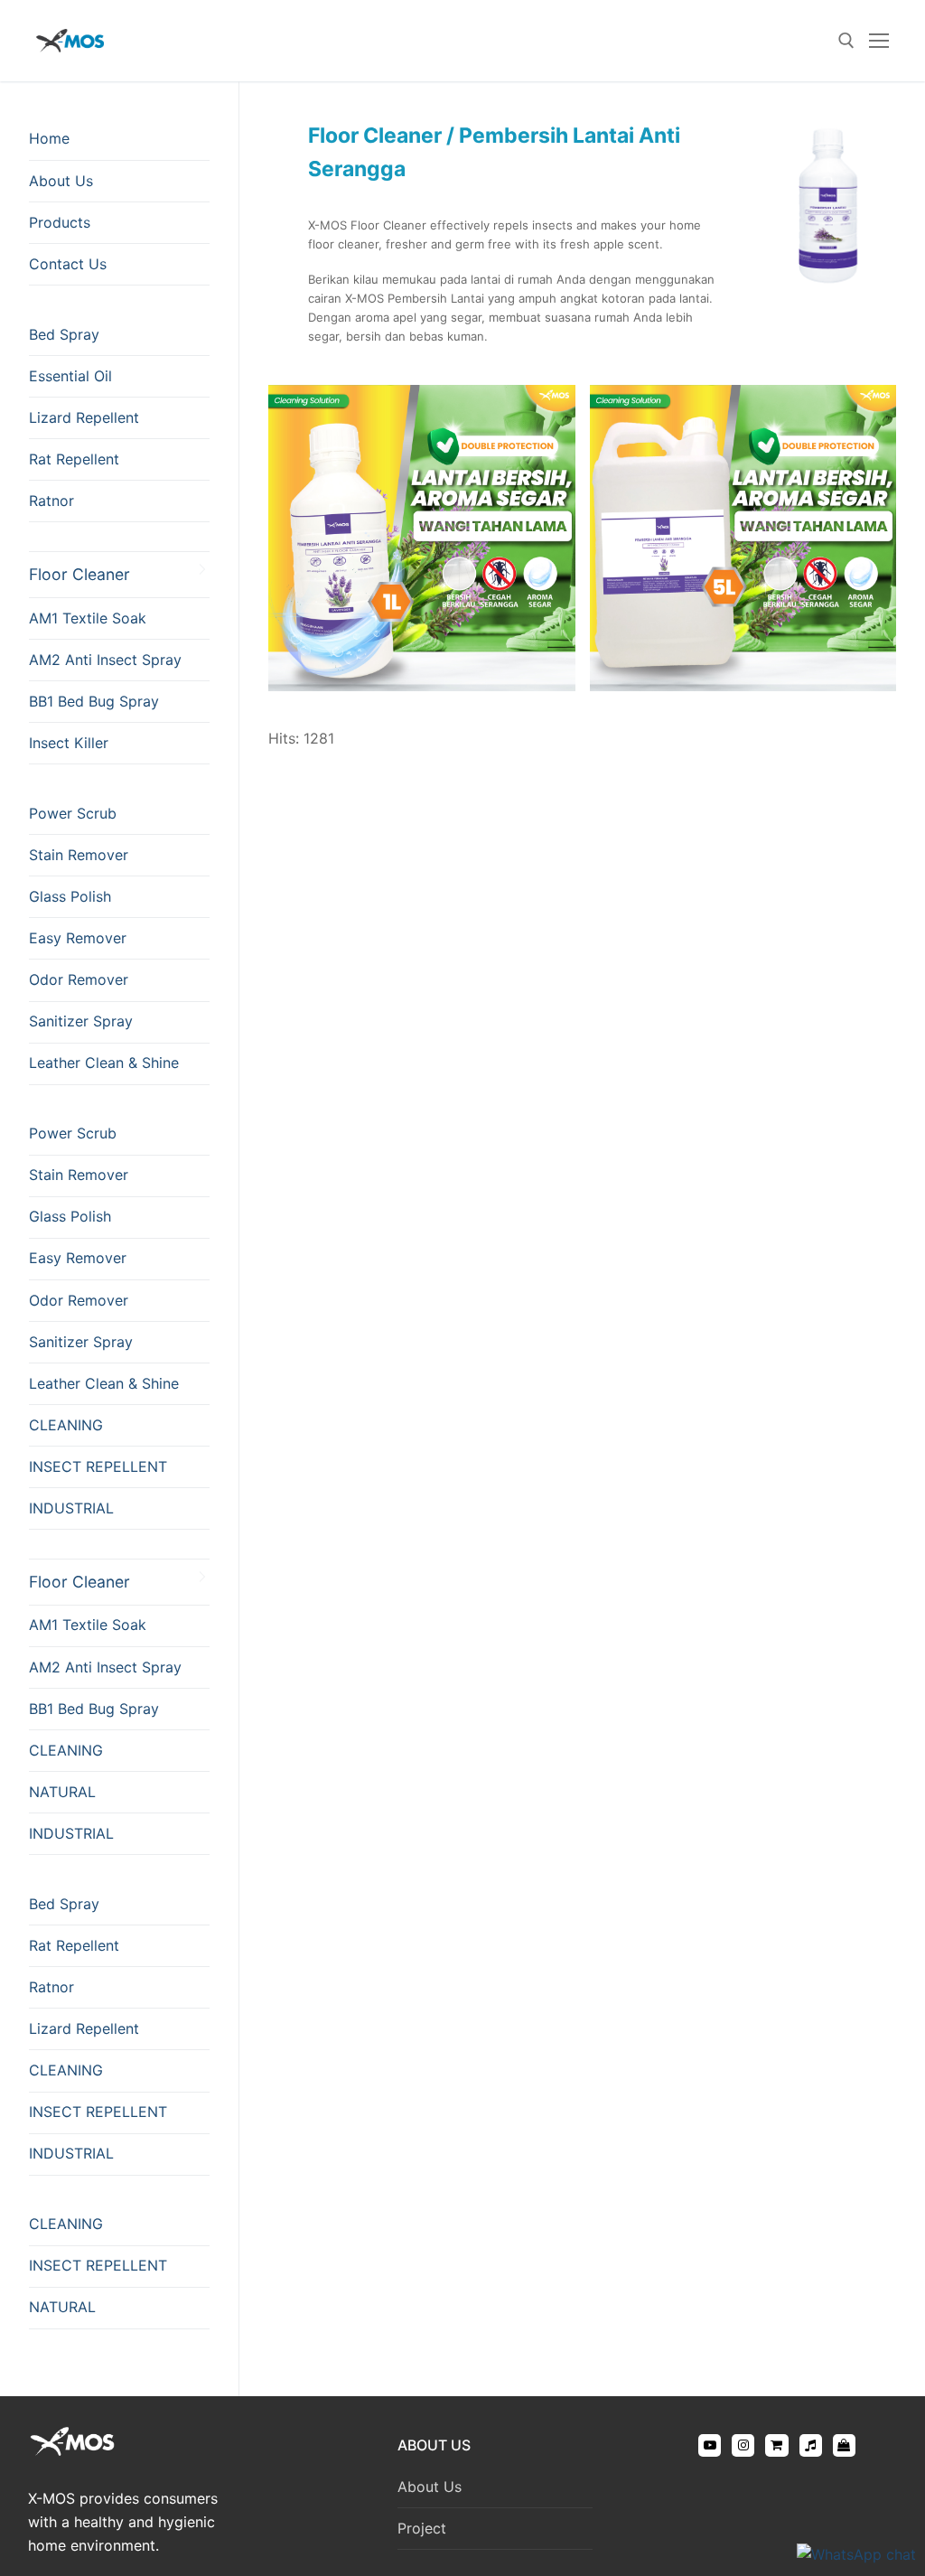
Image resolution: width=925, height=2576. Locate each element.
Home (49, 138)
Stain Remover (79, 855)
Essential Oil (70, 376)
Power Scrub (73, 813)
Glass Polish (70, 896)
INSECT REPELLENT (98, 1466)
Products (60, 222)
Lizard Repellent (84, 417)
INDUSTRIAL (71, 1508)
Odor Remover (79, 979)
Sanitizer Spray (81, 1021)
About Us (61, 181)
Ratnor (51, 501)
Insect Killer (69, 743)
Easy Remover (78, 938)
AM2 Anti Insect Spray (105, 660)
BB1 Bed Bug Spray (94, 701)
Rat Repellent (74, 459)
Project (422, 2528)
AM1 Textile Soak (88, 618)
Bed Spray (64, 334)
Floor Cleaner (79, 574)
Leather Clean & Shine (104, 1063)
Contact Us (68, 264)
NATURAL (62, 1792)
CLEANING (66, 1425)
